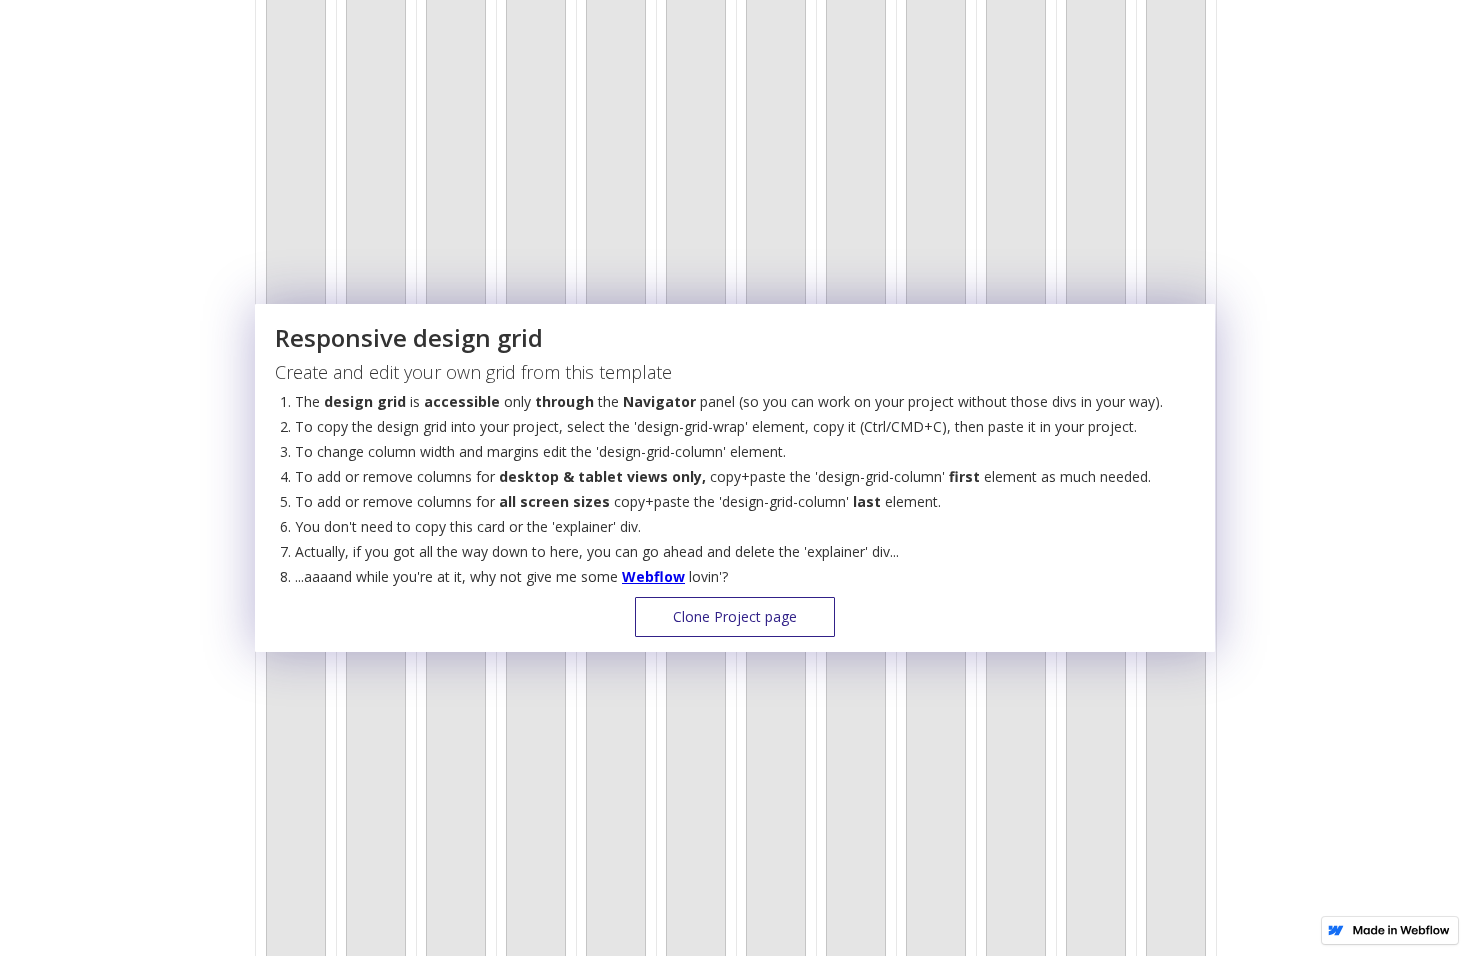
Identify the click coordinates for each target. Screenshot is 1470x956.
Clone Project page (735, 616)
